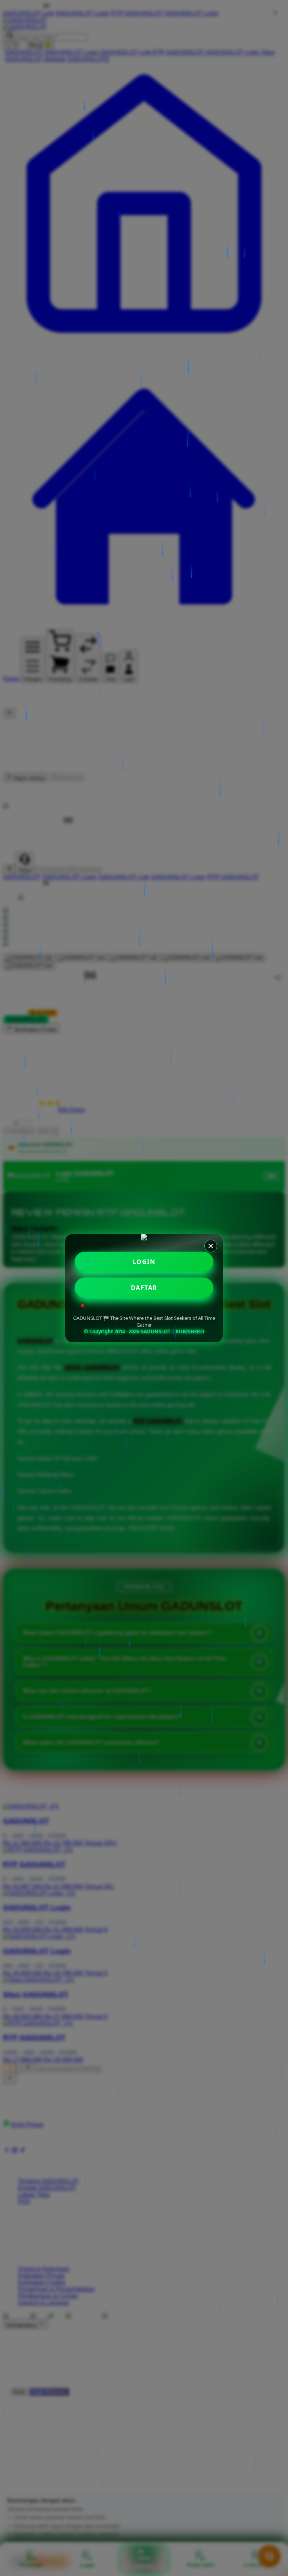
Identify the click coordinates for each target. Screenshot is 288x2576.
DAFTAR (144, 1288)
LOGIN (144, 1262)
